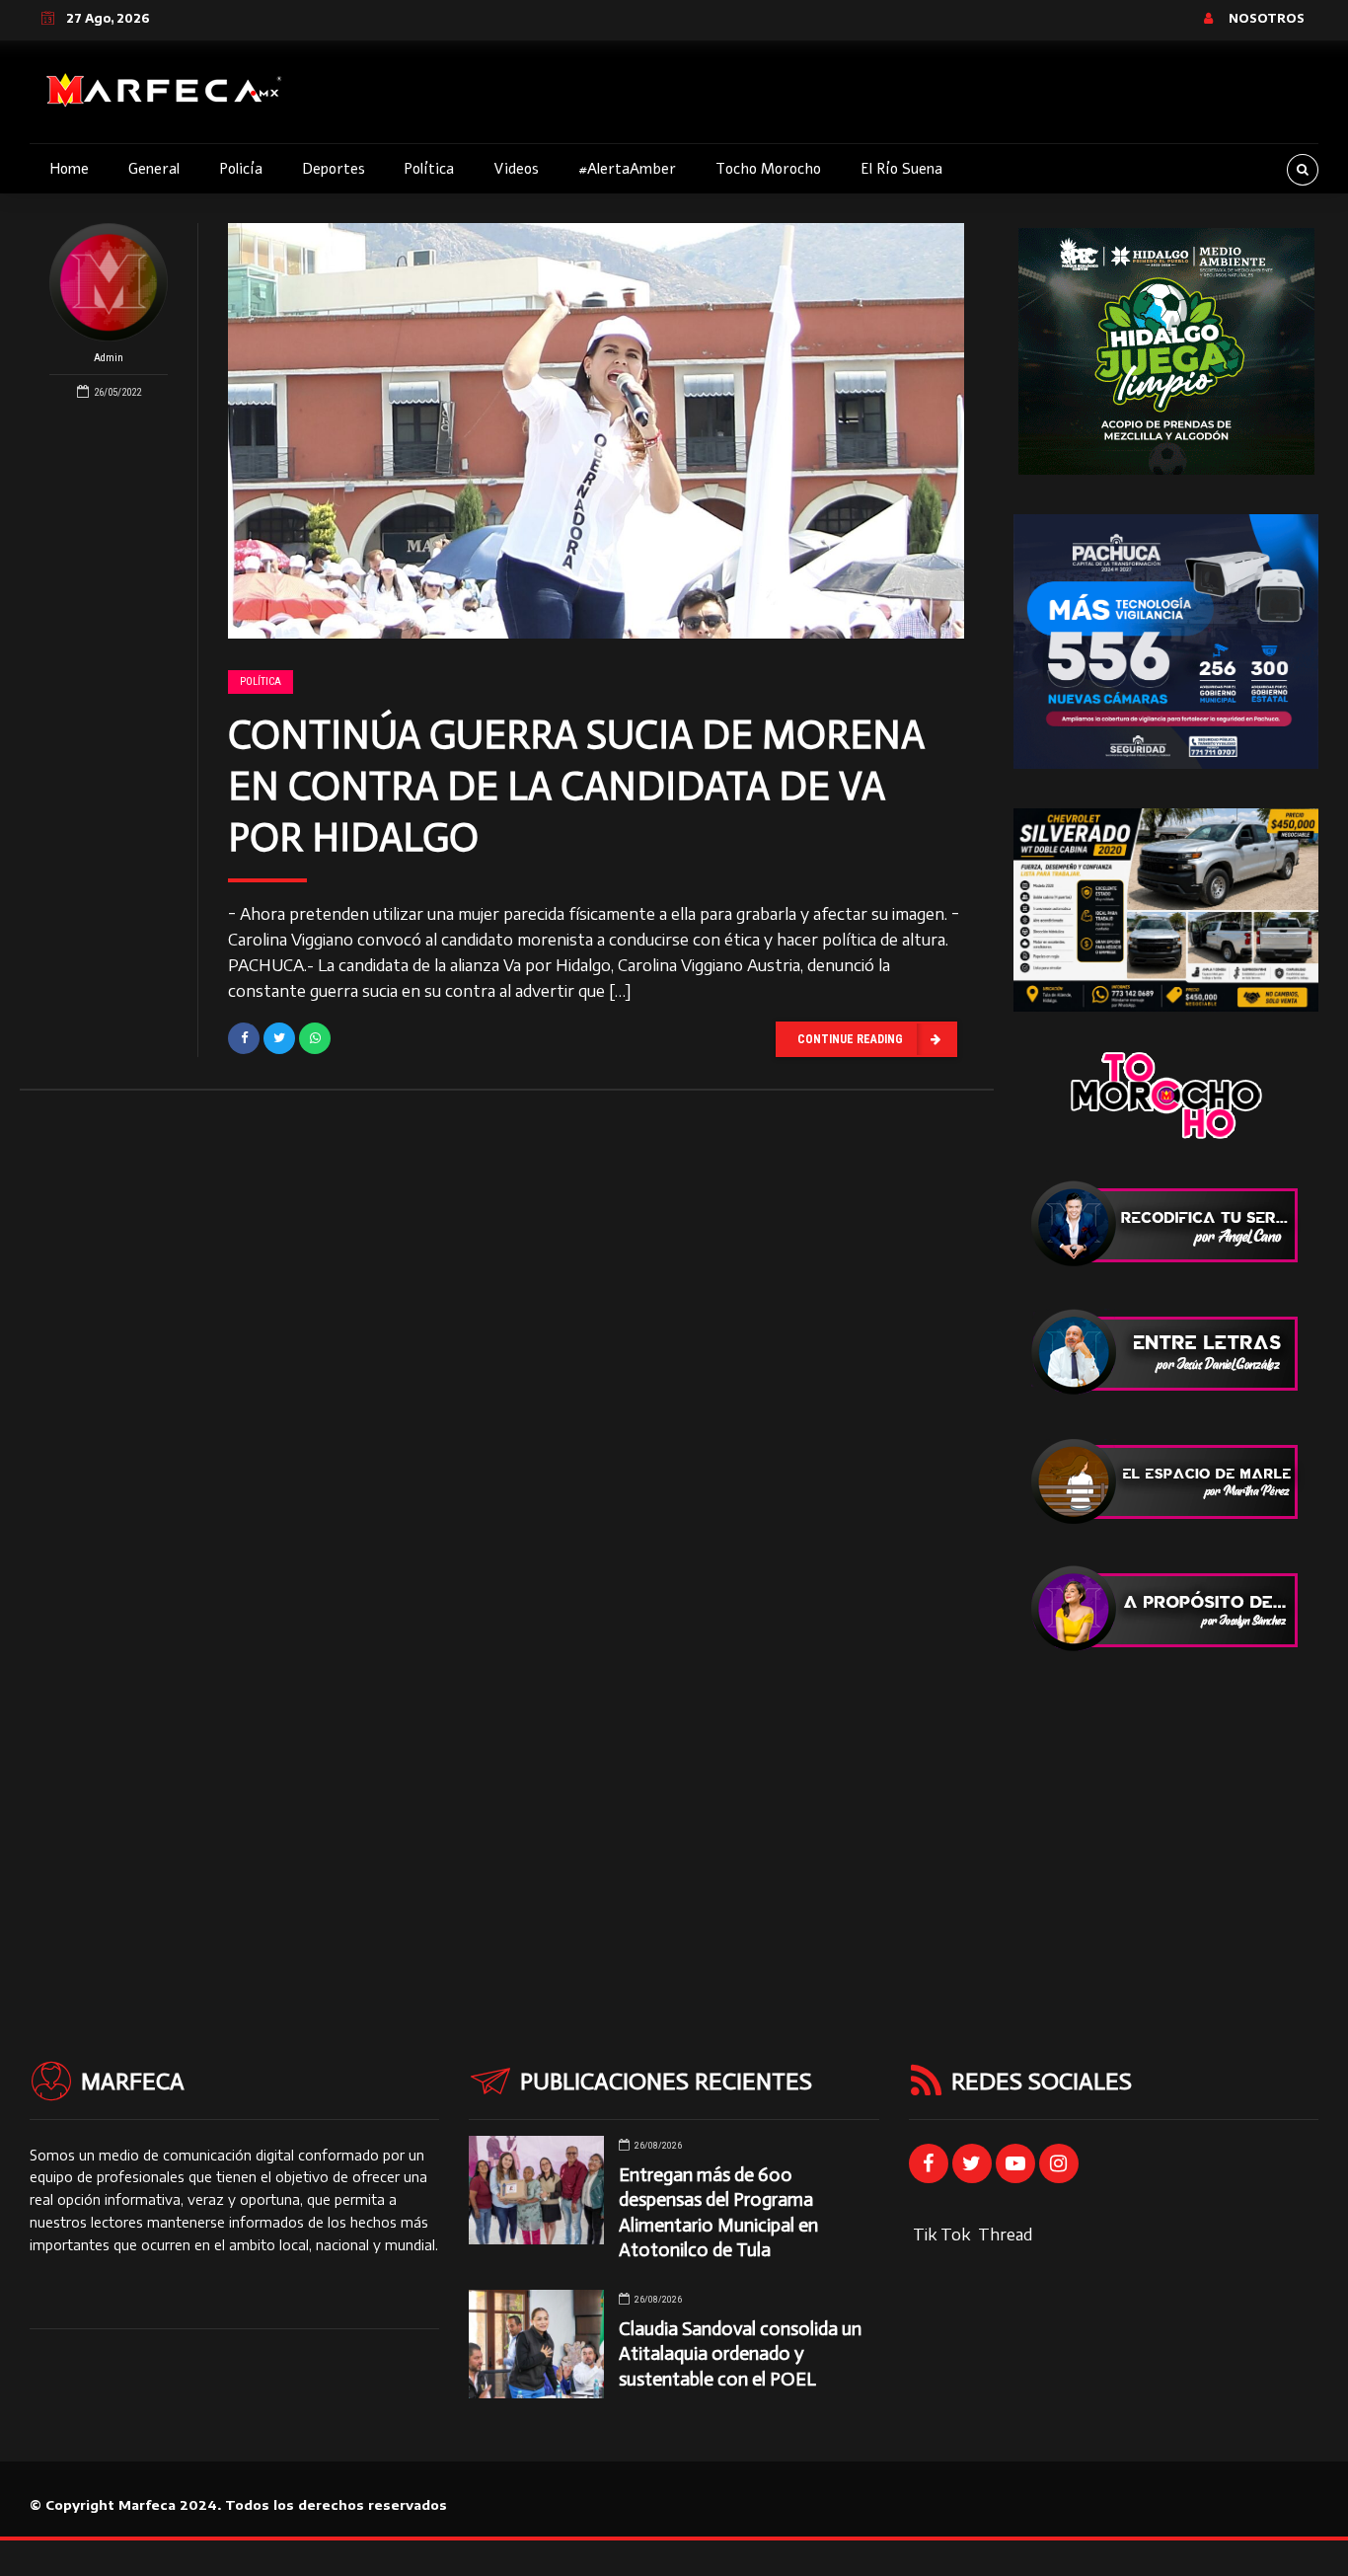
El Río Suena (901, 169)
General (154, 169)
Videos (516, 169)
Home (69, 169)
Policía (241, 169)
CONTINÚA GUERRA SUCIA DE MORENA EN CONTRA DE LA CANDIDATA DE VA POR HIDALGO (576, 786)
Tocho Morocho (768, 169)
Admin (109, 358)
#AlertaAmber (627, 169)
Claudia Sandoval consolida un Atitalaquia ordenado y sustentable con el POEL (740, 2353)
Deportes (334, 169)
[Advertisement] (1166, 1816)
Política (429, 169)
